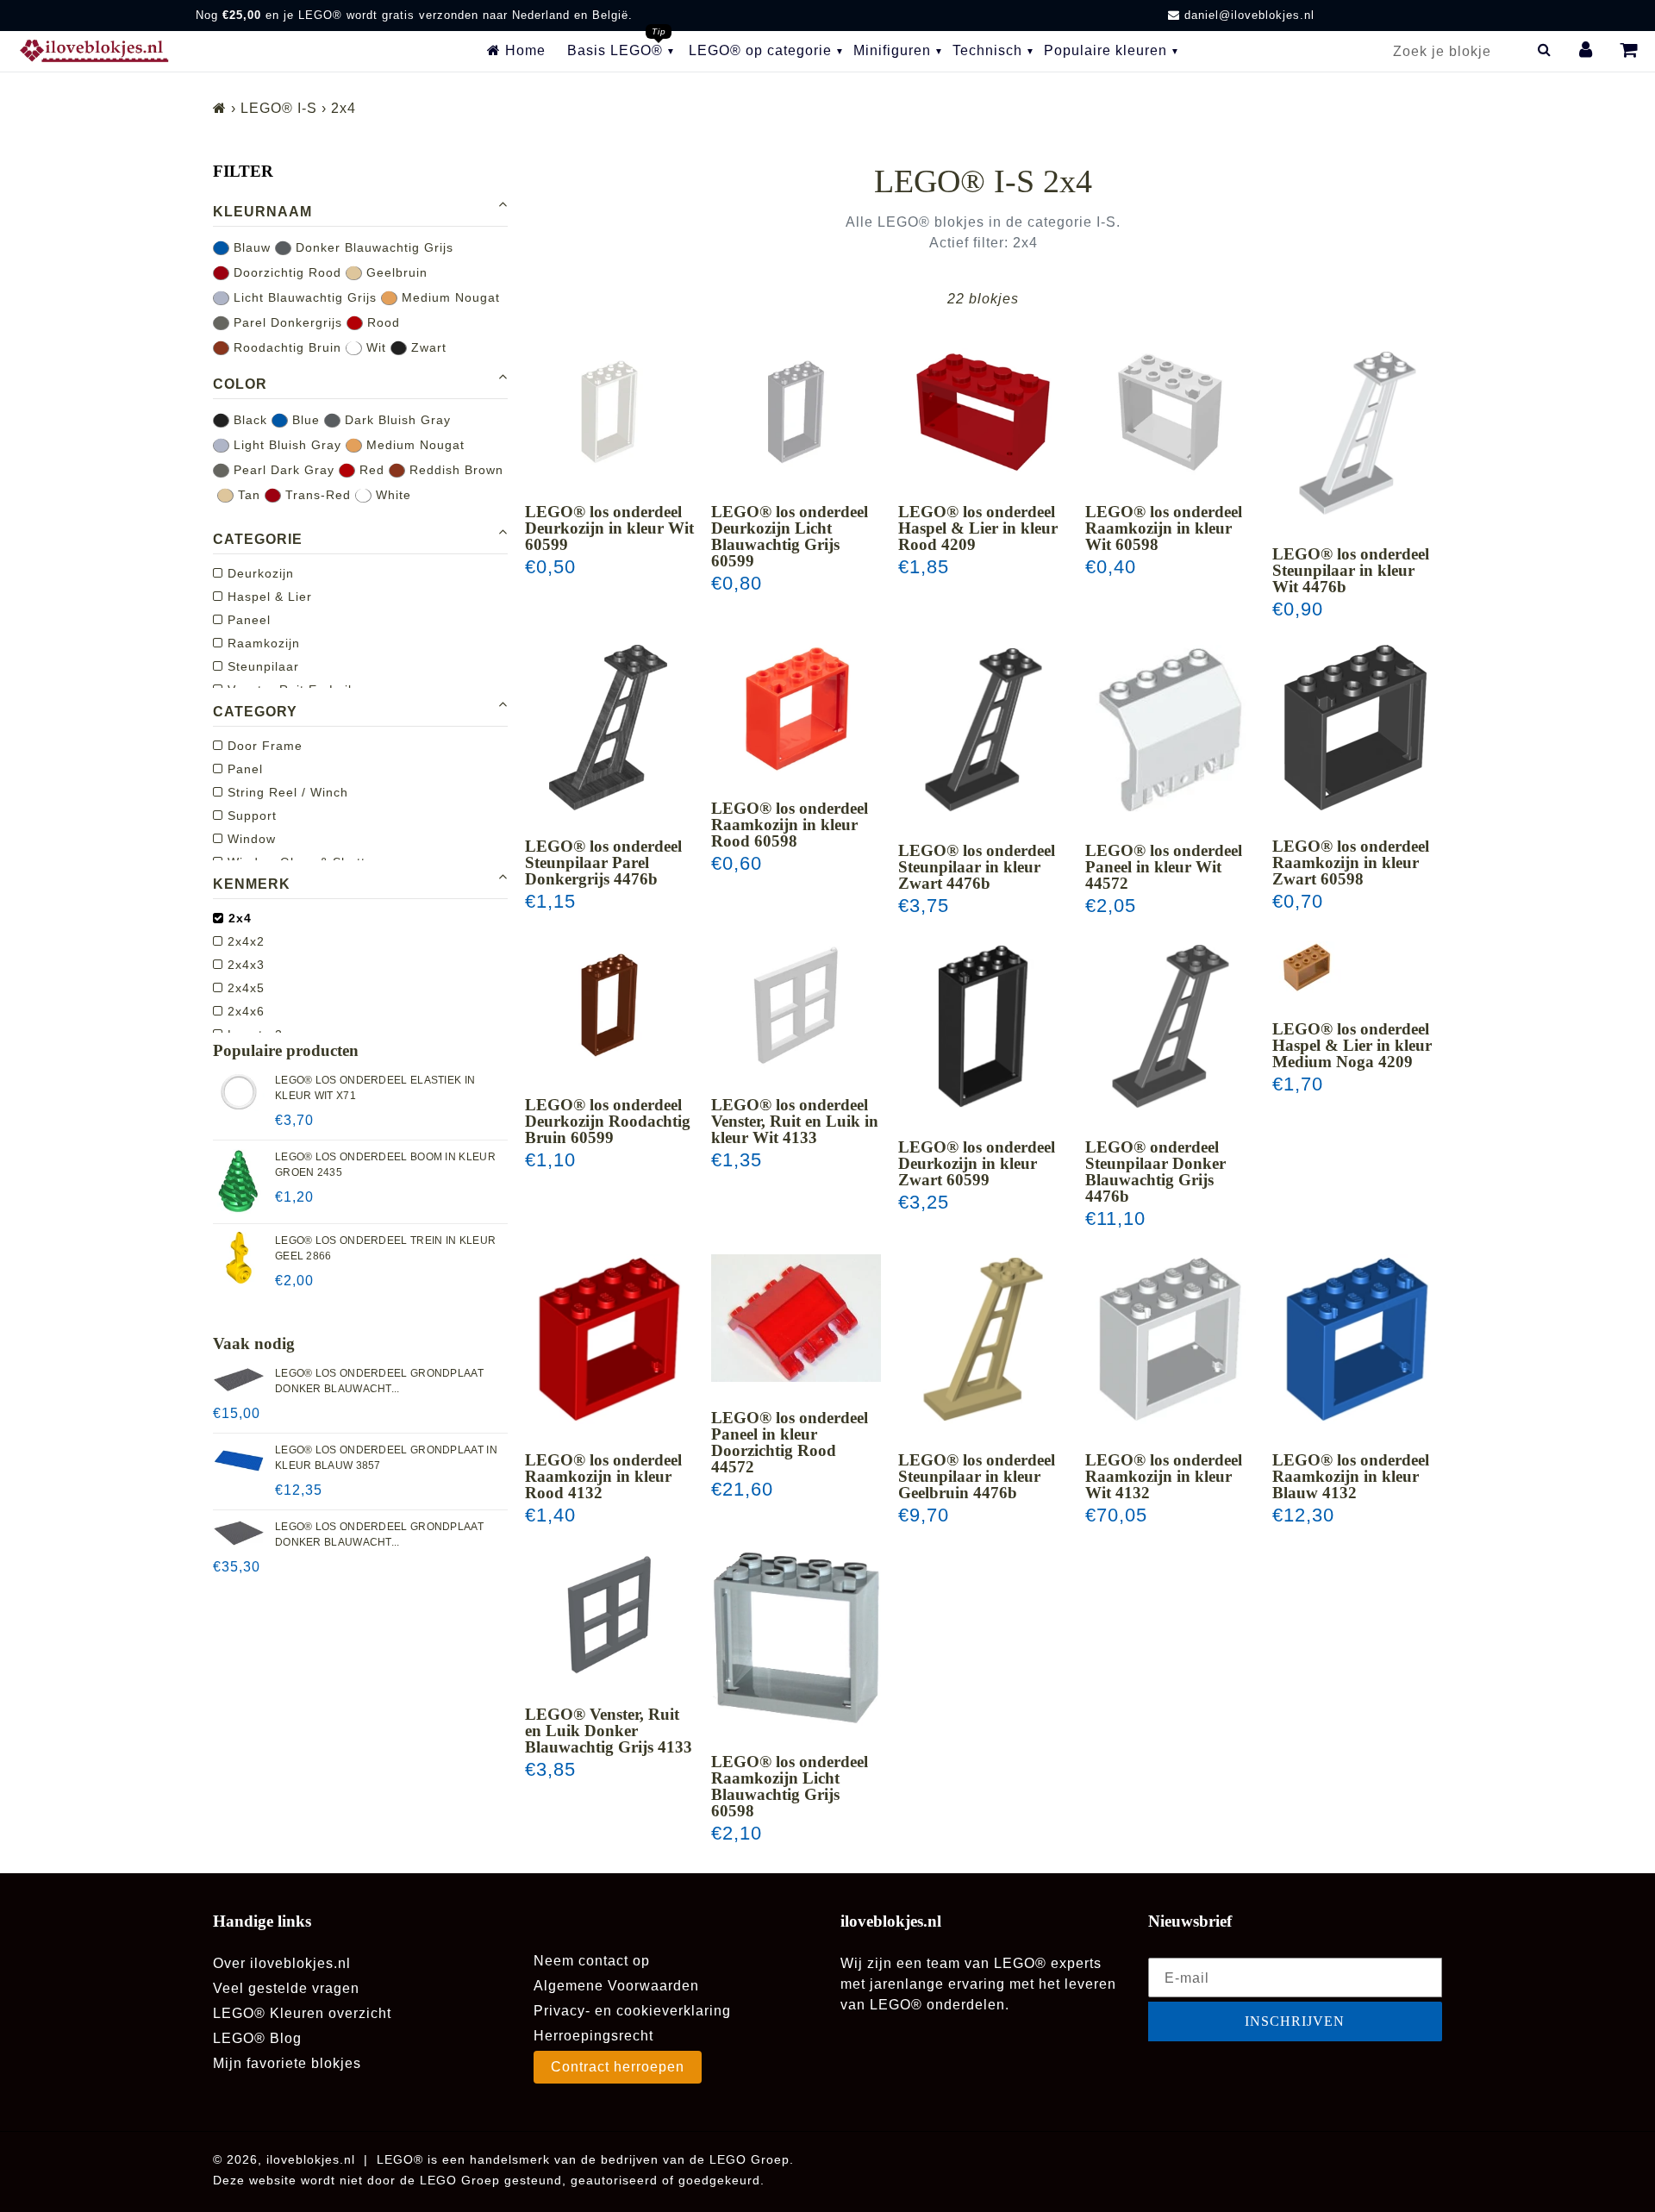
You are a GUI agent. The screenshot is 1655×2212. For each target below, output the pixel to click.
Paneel (247, 620)
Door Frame (263, 746)
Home (523, 50)
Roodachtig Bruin (285, 347)
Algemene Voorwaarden (616, 1986)
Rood (381, 322)
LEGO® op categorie (760, 50)
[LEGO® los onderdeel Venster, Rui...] (796, 1005)
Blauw (250, 247)
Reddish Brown (454, 470)
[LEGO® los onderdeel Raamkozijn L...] (796, 1638)
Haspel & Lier (268, 597)
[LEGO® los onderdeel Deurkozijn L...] (796, 412)
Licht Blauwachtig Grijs (303, 297)
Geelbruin (395, 272)
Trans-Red (316, 495)
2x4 (238, 918)
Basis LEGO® (615, 50)
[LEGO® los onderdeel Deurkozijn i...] (610, 412)
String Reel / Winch (286, 792)
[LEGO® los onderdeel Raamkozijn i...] (1170, 412)
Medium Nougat (449, 297)
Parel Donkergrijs (286, 322)
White (391, 495)
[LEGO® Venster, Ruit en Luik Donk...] (610, 1614)
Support (250, 815)
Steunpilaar (261, 666)
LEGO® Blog (257, 2038)
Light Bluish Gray (285, 445)
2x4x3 (244, 965)
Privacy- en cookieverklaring (632, 2011)
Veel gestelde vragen (286, 1988)
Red (370, 470)
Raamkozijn (262, 643)
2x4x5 (244, 988)
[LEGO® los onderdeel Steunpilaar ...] (1357, 433)
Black (248, 420)
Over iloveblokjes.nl (282, 1963)
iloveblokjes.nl (311, 2159)
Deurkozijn (259, 573)
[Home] (220, 108)
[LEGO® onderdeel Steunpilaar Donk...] (1170, 1026)
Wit (374, 347)
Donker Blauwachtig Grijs (372, 247)
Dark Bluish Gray (396, 420)
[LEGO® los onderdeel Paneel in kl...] (1170, 730)
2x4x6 (244, 1011)
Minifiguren (892, 50)
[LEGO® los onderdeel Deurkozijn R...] (610, 1005)
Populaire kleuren (1105, 50)
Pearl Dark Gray (282, 470)
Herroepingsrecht (593, 2036)
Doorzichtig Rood (285, 272)
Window (250, 839)
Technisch (987, 50)
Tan (247, 495)
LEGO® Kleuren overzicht (302, 2013)
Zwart (427, 347)
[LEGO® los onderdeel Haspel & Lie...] (983, 412)
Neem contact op (592, 1961)
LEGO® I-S (279, 108)
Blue (304, 420)
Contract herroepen (618, 2067)
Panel (243, 769)
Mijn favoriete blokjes (287, 2063)
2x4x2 (244, 941)
